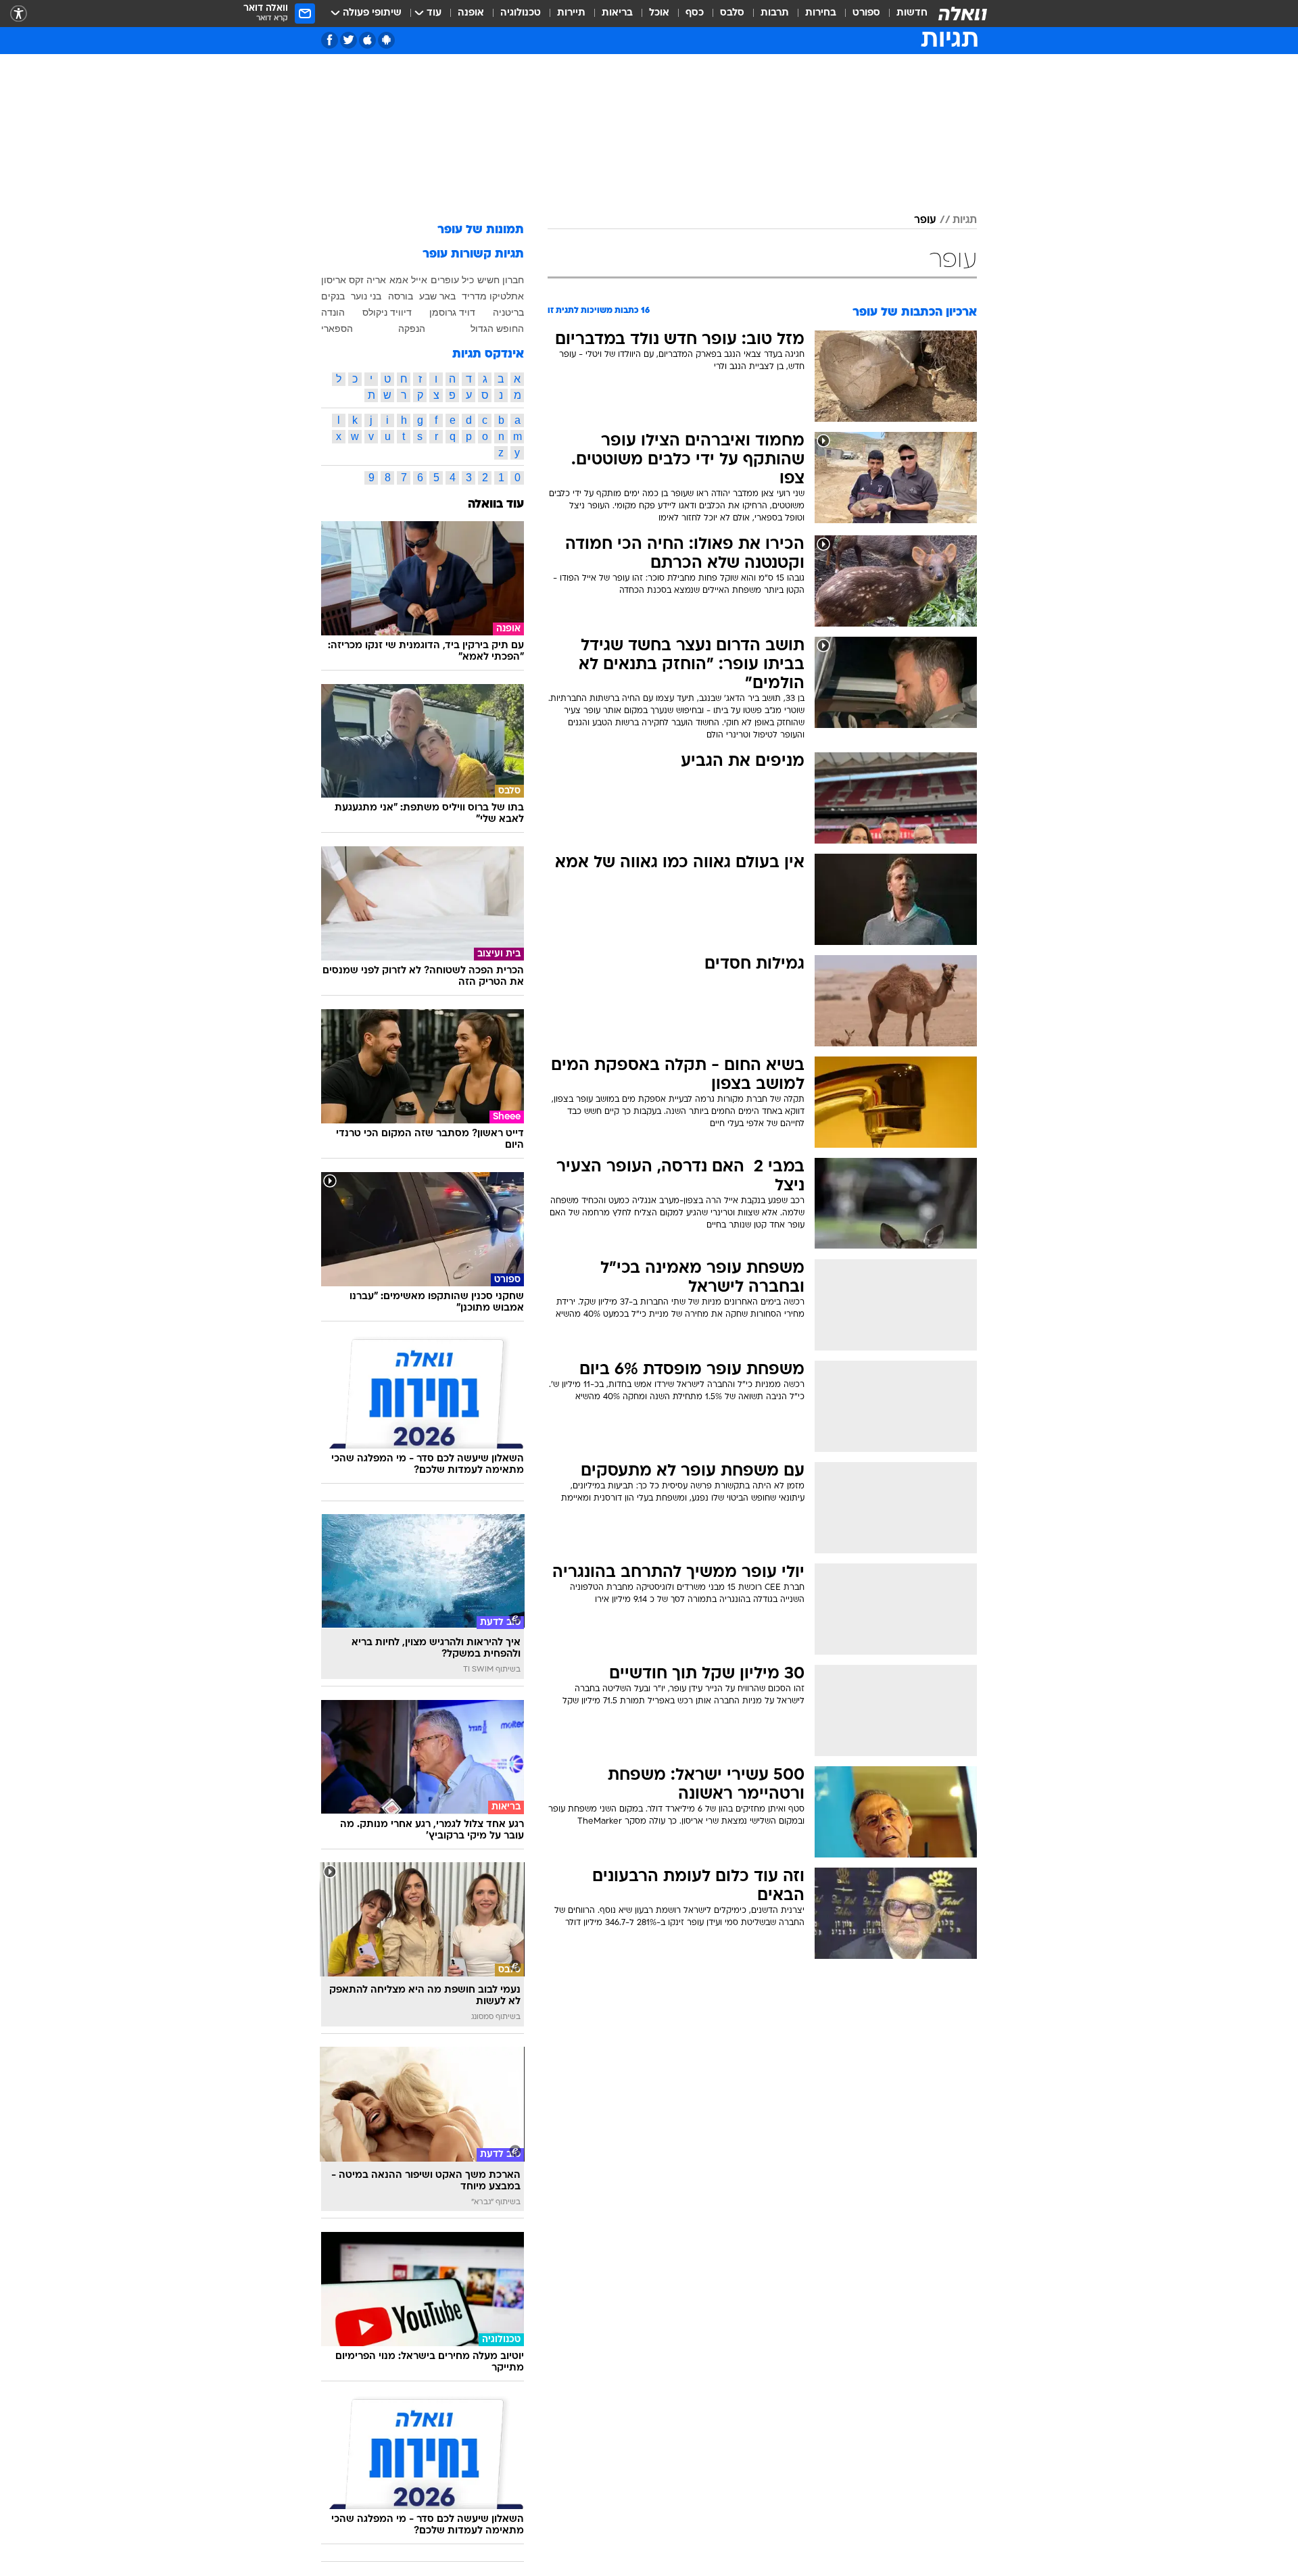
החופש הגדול (497, 329)
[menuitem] (904, 14)
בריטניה (508, 312)
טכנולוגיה (521, 13)
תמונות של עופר (481, 230)
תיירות (571, 13)
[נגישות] (19, 14)
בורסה (401, 296)
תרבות (775, 13)
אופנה (471, 13)
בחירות (821, 13)
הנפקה (412, 329)
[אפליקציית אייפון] (367, 40)
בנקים (333, 296)
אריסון (334, 280)
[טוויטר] (348, 40)
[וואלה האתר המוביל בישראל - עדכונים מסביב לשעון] (963, 14)
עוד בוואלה (496, 505)
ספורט (866, 13)
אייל (419, 280)
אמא (399, 280)
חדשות (912, 13)
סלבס (732, 13)
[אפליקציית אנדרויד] (386, 40)
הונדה (333, 312)
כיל (468, 280)
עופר (925, 220)
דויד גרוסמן (452, 312)
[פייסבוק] (330, 40)
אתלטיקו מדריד (493, 296)
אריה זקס (367, 280)
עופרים (445, 280)
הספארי (337, 329)
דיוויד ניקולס (387, 312)
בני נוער (366, 296)
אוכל (659, 13)
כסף (695, 13)
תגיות (965, 220)
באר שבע (437, 296)
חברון (513, 280)
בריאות (617, 13)
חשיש (488, 280)
